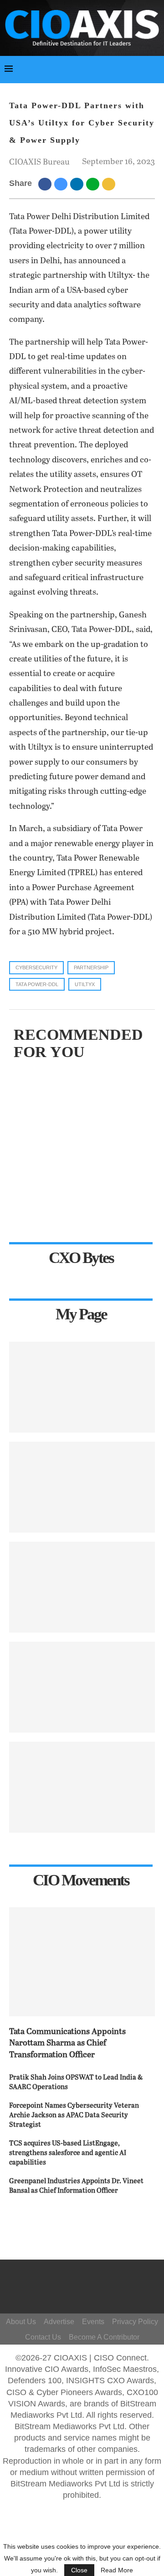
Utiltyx (85, 984)
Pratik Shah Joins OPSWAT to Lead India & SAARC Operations (76, 2082)
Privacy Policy (135, 2322)
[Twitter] (79, 2291)
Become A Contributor (104, 2337)
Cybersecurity (36, 967)
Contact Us (43, 2337)
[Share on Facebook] (46, 184)
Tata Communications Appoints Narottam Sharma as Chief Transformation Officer (67, 2043)
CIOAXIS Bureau (39, 162)
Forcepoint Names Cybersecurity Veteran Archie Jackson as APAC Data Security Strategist (74, 2115)
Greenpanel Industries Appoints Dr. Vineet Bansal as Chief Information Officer (76, 2186)
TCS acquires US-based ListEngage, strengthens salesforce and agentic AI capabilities (68, 2153)
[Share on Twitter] (62, 184)
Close (79, 2570)
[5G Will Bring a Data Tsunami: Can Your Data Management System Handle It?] (82, 1387)
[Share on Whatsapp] (94, 184)
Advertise (59, 2322)
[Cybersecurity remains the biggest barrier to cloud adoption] (82, 1787)
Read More (117, 2570)
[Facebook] (84, 2278)
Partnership (91, 967)
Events (93, 2322)
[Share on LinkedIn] (78, 184)
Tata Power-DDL (37, 984)
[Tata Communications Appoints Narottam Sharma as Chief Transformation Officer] (82, 1962)
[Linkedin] (92, 2291)
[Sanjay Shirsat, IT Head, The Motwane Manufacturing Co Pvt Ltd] (82, 1587)
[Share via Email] (110, 184)
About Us (21, 2322)
